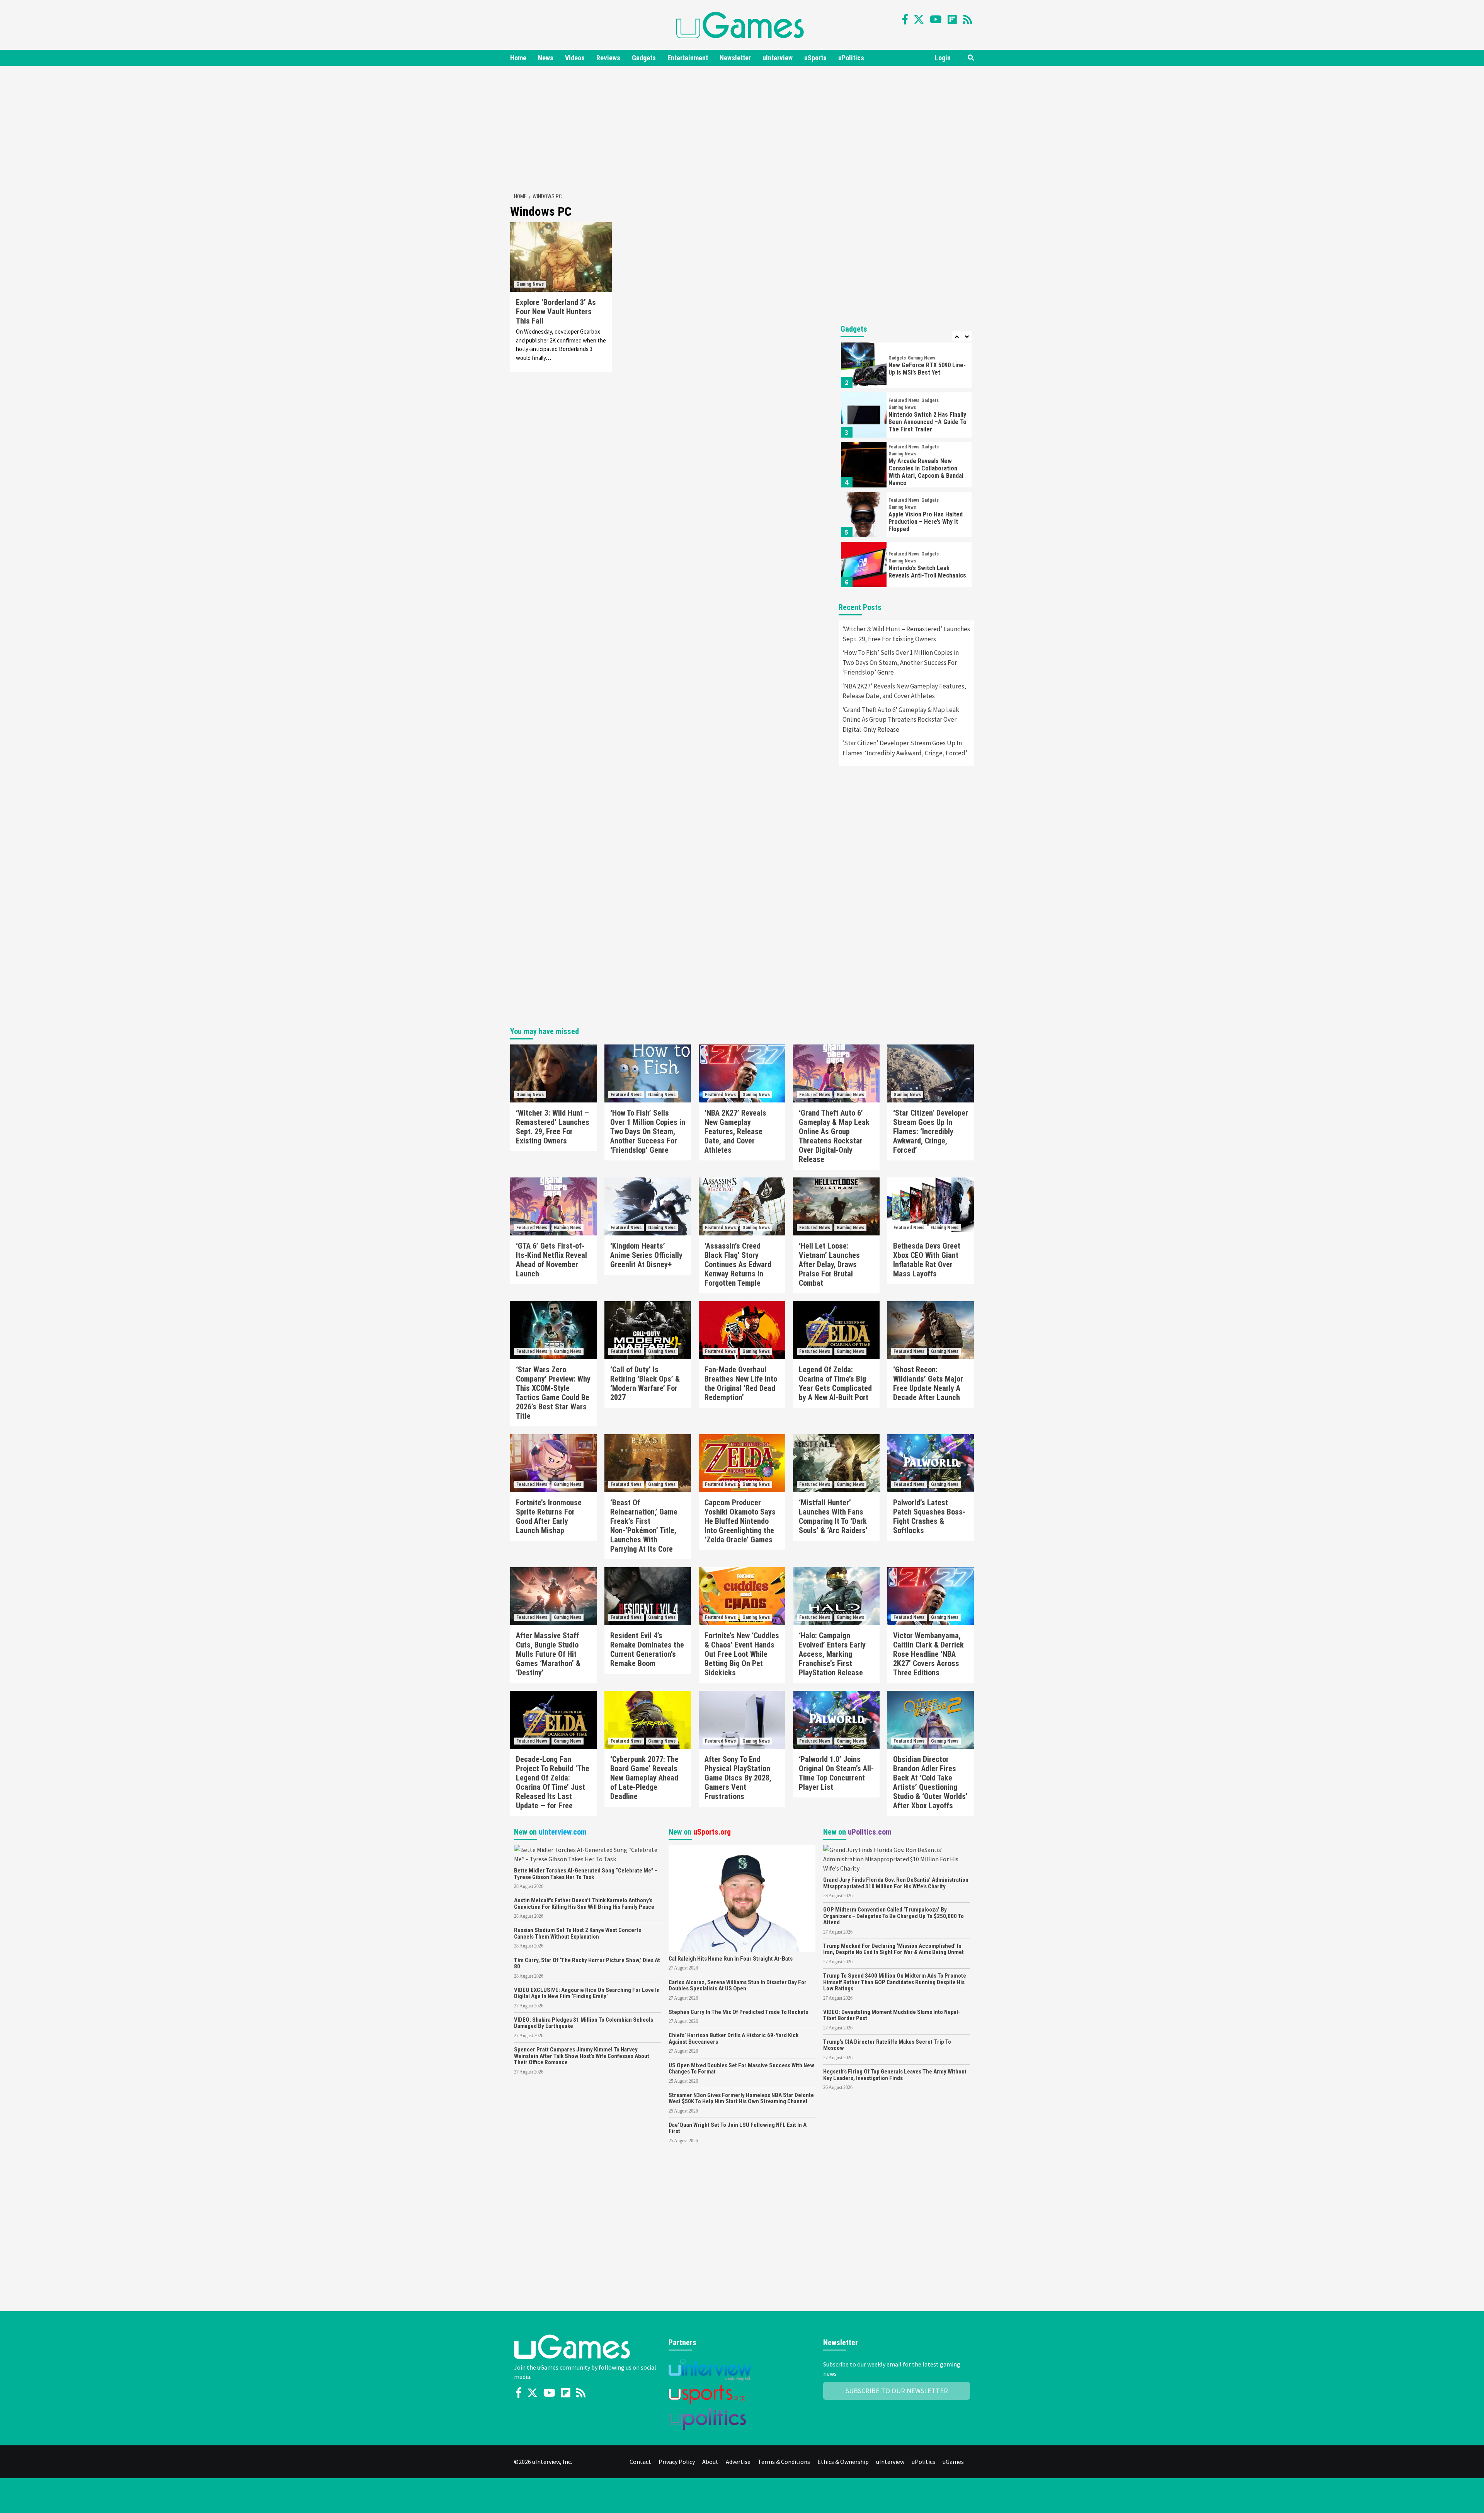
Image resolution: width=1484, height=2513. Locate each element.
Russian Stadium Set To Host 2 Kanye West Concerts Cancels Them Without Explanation (578, 1933)
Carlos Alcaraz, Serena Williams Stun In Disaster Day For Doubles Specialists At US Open (738, 1986)
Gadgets (644, 58)
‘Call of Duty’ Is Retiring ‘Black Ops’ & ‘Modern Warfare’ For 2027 (645, 1383)
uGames (953, 2462)
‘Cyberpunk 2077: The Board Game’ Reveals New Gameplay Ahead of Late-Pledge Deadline (644, 1778)
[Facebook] (905, 19)
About (710, 2462)
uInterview (778, 58)
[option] (906, 367)
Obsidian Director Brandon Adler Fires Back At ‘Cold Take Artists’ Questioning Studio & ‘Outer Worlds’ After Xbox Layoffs (930, 1782)
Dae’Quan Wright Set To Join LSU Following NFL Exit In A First (738, 2128)
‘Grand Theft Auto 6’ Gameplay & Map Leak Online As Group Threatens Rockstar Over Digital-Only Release (901, 720)
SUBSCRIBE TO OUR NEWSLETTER (897, 2391)
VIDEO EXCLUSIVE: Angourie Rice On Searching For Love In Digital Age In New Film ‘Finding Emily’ (587, 1993)
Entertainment (688, 58)
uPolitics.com (870, 1832)
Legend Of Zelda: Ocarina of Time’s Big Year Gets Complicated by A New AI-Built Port (835, 1383)
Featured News (904, 400)
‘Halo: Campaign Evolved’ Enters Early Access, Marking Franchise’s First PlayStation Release (832, 1654)
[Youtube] (936, 19)
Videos (575, 58)
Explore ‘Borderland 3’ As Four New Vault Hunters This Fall (556, 312)
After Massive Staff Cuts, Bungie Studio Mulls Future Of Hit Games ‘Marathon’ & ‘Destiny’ (548, 1654)
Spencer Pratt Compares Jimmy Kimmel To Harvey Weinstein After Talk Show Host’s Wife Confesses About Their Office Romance (582, 2056)
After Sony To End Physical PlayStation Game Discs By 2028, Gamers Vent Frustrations (738, 1778)
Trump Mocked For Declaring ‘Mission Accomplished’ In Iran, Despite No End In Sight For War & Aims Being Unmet (893, 1949)
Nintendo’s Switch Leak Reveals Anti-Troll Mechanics (927, 572)
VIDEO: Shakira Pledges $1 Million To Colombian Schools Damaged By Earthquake (584, 2023)
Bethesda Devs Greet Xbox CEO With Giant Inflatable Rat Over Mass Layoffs (927, 1260)
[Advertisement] (742, 128)
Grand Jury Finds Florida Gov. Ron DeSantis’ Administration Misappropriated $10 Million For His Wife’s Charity (896, 1883)
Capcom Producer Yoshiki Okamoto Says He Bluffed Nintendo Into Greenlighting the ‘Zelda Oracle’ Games (740, 1521)
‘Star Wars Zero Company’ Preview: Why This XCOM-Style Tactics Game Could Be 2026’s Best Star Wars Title (553, 1393)
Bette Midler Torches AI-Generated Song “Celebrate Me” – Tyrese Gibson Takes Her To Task (586, 1874)
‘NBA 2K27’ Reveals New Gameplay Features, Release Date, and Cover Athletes (904, 691)
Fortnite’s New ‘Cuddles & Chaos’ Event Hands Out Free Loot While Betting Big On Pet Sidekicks (742, 1654)
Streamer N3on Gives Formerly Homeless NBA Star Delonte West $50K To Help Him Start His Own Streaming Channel (741, 2098)
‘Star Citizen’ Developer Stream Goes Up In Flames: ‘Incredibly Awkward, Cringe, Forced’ (905, 748)
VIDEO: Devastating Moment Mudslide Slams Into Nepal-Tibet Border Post (892, 2015)
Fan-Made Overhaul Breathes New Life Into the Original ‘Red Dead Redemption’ (741, 1383)
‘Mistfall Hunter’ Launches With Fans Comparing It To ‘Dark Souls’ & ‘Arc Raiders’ (833, 1516)
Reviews (608, 58)
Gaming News (530, 284)
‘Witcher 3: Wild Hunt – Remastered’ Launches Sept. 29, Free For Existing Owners (906, 634)
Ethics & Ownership (843, 2462)
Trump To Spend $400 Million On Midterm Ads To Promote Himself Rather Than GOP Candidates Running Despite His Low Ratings (895, 1982)
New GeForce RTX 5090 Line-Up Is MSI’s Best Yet (927, 369)
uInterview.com (563, 1832)
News (546, 58)
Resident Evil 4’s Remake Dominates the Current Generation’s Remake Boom (647, 1649)
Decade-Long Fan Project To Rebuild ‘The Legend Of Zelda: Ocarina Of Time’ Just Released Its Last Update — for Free (553, 1782)
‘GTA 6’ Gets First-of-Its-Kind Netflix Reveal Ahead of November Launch (551, 1260)
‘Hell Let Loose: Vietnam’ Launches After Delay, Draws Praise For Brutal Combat (829, 1264)
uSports (815, 58)
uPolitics (851, 58)
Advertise (738, 2462)
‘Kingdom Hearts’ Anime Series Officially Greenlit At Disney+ (646, 1255)
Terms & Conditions (784, 2462)
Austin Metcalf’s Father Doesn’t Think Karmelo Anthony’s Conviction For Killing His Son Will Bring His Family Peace (584, 1904)
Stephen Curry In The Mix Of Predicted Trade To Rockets (738, 2012)
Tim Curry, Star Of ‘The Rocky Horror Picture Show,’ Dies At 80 (587, 1964)
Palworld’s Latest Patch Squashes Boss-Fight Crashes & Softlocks (929, 1516)
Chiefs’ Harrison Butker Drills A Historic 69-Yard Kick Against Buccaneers (733, 2039)
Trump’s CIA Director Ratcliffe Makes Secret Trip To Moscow (887, 2045)
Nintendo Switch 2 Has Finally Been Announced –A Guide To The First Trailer (927, 422)
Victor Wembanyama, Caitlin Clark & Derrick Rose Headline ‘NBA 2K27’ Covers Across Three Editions (928, 1654)
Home (518, 58)
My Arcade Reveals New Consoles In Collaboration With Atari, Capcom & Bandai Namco (926, 472)
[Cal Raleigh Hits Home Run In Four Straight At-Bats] (742, 1898)
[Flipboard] (952, 19)
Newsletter (735, 58)
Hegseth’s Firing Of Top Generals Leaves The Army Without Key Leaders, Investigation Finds (895, 2075)
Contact (640, 2462)
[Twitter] (919, 19)
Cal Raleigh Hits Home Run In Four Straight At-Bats (731, 1959)
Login (943, 58)
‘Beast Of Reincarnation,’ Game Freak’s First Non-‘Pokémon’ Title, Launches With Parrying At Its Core (644, 1526)
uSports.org (712, 1832)
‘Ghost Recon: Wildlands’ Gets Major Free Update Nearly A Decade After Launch (928, 1383)
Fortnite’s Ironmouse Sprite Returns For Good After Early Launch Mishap (549, 1516)
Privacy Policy (677, 2462)
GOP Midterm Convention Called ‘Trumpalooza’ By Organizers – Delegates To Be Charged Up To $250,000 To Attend (893, 1916)
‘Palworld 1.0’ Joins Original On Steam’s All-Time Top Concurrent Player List (836, 1773)
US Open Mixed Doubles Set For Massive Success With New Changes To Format (741, 2069)
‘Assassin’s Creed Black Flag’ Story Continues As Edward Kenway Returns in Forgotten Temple (738, 1264)
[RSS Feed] (967, 19)
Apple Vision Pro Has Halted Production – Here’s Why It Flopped (926, 522)
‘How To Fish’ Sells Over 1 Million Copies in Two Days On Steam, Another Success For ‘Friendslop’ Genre (901, 662)
